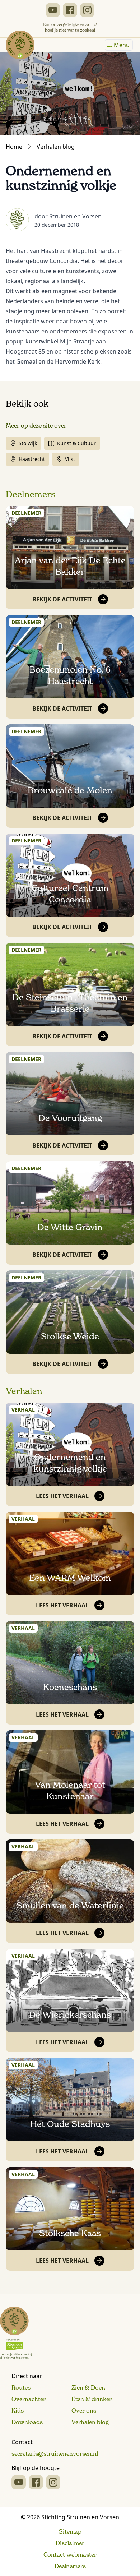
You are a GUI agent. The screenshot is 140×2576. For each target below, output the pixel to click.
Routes (21, 2387)
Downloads (27, 2422)
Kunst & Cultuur (76, 443)
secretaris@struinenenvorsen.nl (55, 2453)
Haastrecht (32, 459)
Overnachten (29, 2399)
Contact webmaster (70, 2554)
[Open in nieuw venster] (53, 10)
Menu (122, 45)
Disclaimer (70, 2543)
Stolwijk (28, 443)
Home (14, 147)
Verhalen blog (56, 147)
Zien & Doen (88, 2387)
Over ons (84, 2410)
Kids (18, 2410)
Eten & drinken (92, 2399)
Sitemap (70, 2531)
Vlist (70, 459)
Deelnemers (31, 494)
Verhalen (24, 1391)
